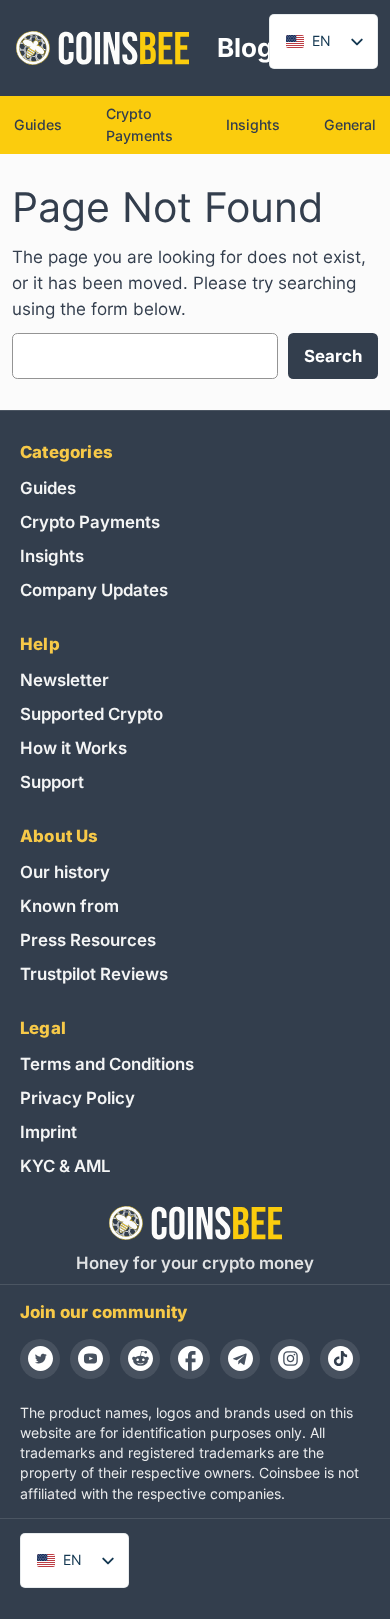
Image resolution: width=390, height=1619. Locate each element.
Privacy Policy (77, 1098)
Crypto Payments (90, 522)
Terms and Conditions (107, 1064)
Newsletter (64, 680)
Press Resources (88, 940)
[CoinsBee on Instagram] (290, 1359)
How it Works (73, 748)
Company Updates (94, 590)
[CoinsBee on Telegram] (240, 1359)
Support (52, 782)
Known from (69, 906)
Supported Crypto (91, 714)
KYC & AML (65, 1166)
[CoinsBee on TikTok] (340, 1359)
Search (333, 356)
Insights (52, 556)
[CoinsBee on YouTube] (90, 1359)
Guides (48, 488)
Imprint (48, 1132)
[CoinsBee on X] (40, 1359)
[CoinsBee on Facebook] (190, 1359)
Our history (65, 872)
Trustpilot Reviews (94, 974)
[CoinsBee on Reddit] (140, 1359)
